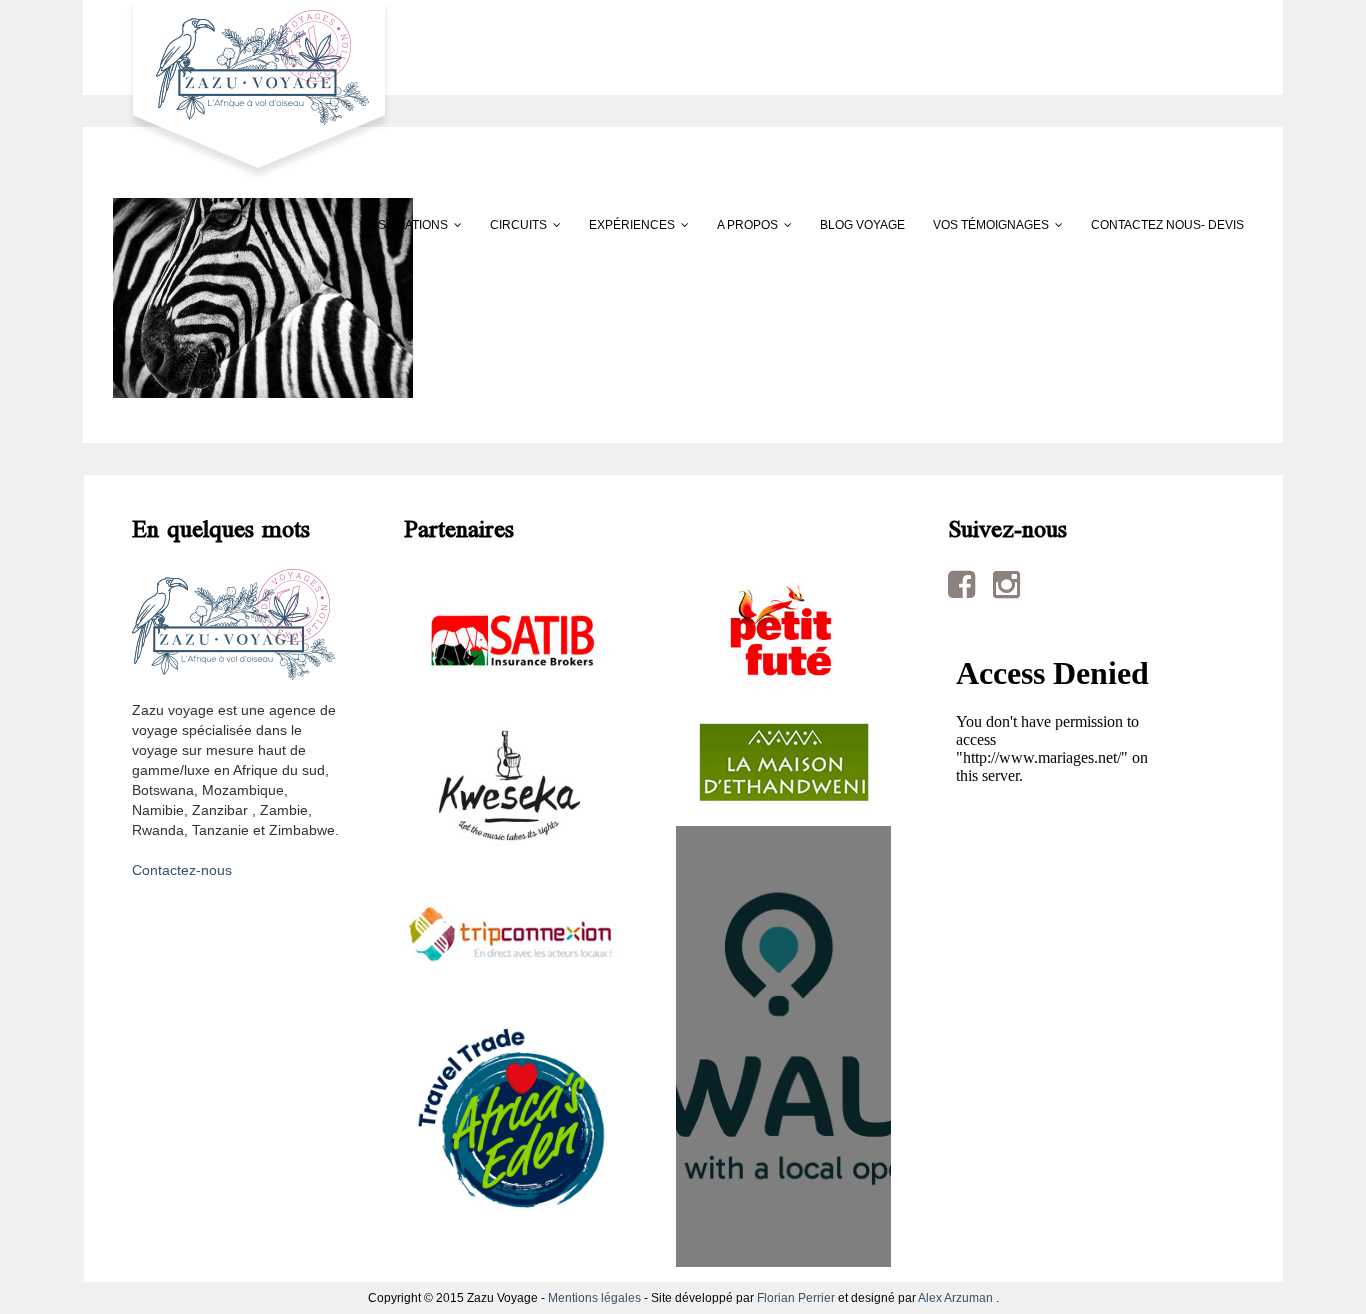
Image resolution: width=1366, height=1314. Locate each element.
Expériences (632, 225)
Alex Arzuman (955, 1298)
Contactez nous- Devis (1167, 225)
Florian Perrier (796, 1298)
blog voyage (862, 225)
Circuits (518, 225)
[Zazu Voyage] (252, 89)
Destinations (404, 225)
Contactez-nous (182, 870)
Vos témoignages (991, 225)
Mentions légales (594, 1298)
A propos (747, 225)
